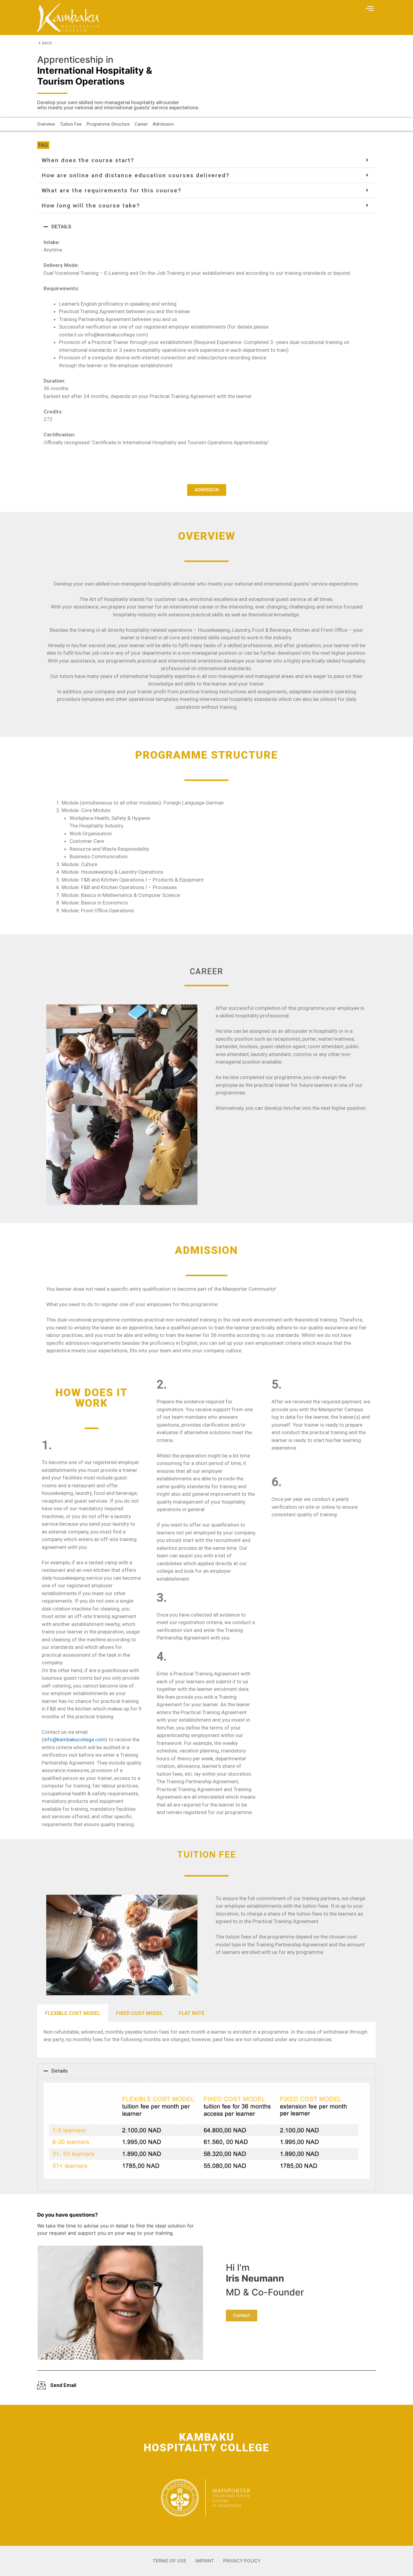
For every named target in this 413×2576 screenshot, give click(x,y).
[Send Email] (41, 2385)
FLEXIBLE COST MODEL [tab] (73, 2013)
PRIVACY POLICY (242, 2561)
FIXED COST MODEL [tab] (140, 2013)
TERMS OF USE (169, 2561)
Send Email (63, 2385)
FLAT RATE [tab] (192, 2013)
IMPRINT (205, 2561)
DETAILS (61, 226)
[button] (370, 9)
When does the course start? (88, 160)
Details (60, 2071)
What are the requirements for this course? (112, 190)
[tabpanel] (207, 2040)
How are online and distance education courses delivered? (136, 175)
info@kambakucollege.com (75, 1739)
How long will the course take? (91, 206)
